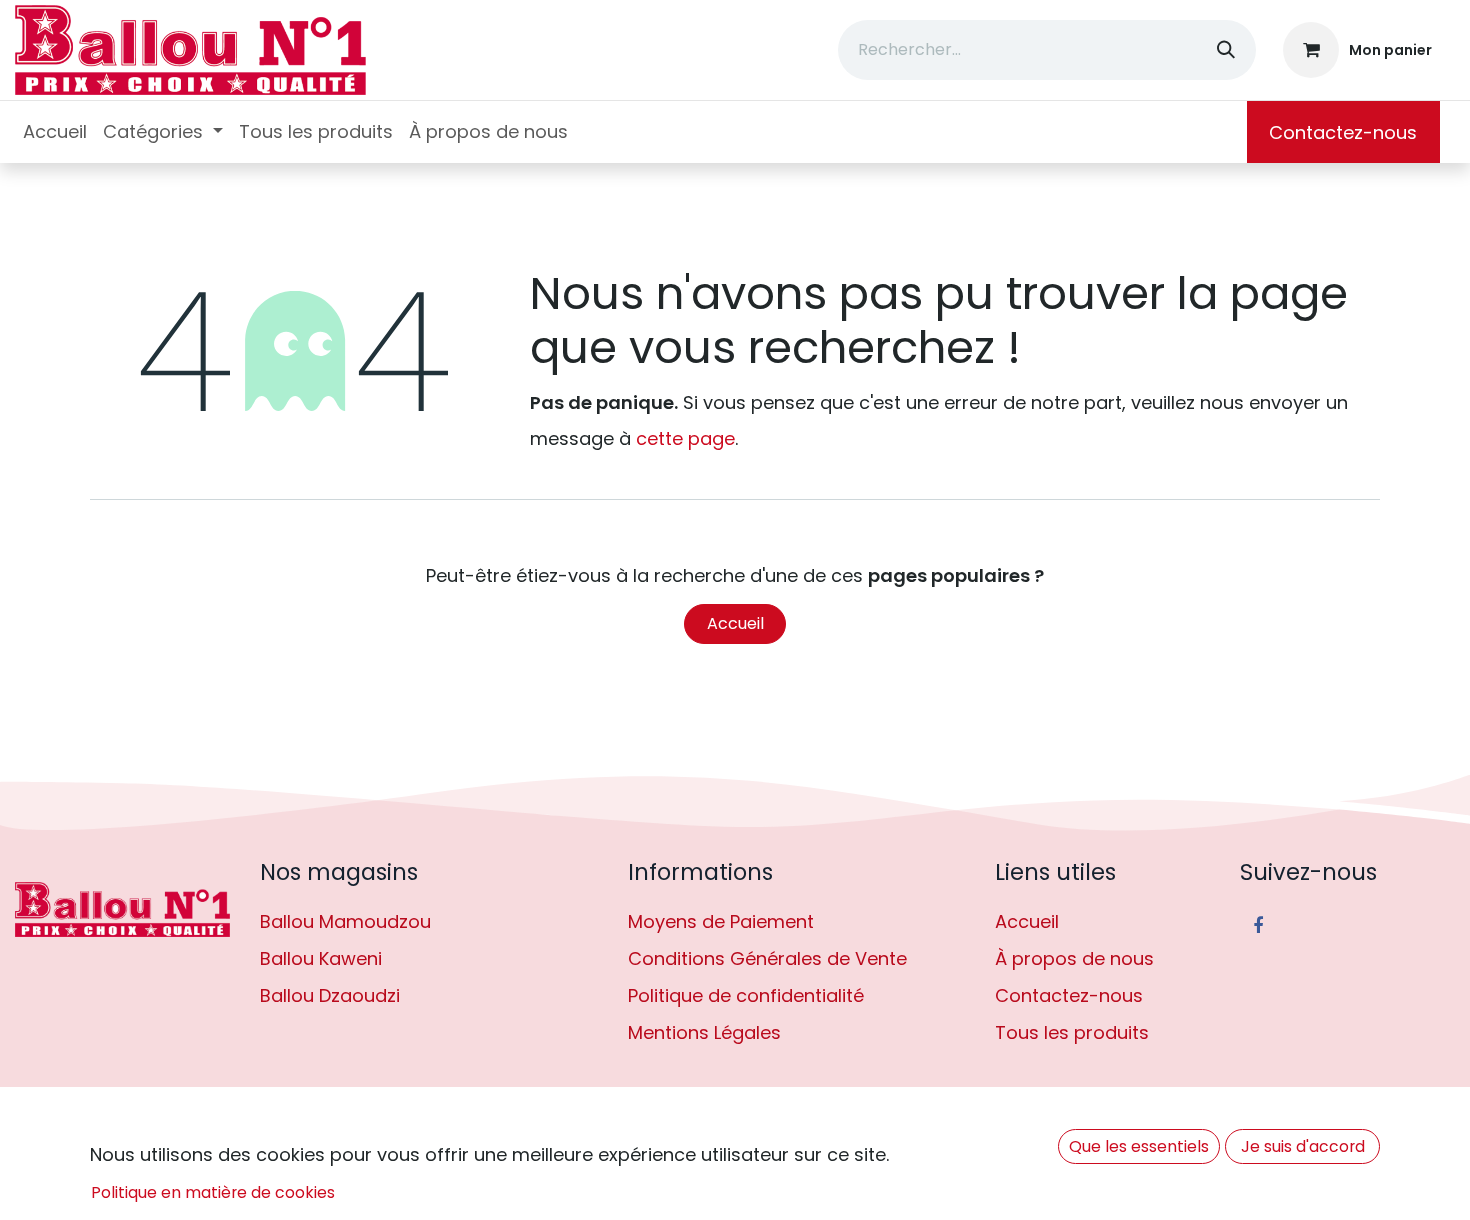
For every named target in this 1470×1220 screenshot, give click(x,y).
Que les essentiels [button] (1139, 1146)
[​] (122, 909)
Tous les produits (1072, 1032)
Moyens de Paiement (721, 921)
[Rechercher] (1226, 50)
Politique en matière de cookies (213, 1192)
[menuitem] (55, 132)
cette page (685, 438)
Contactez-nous (1343, 132)
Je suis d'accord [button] (1303, 1146)
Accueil (735, 623)
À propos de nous (1074, 958)
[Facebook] (1258, 926)
